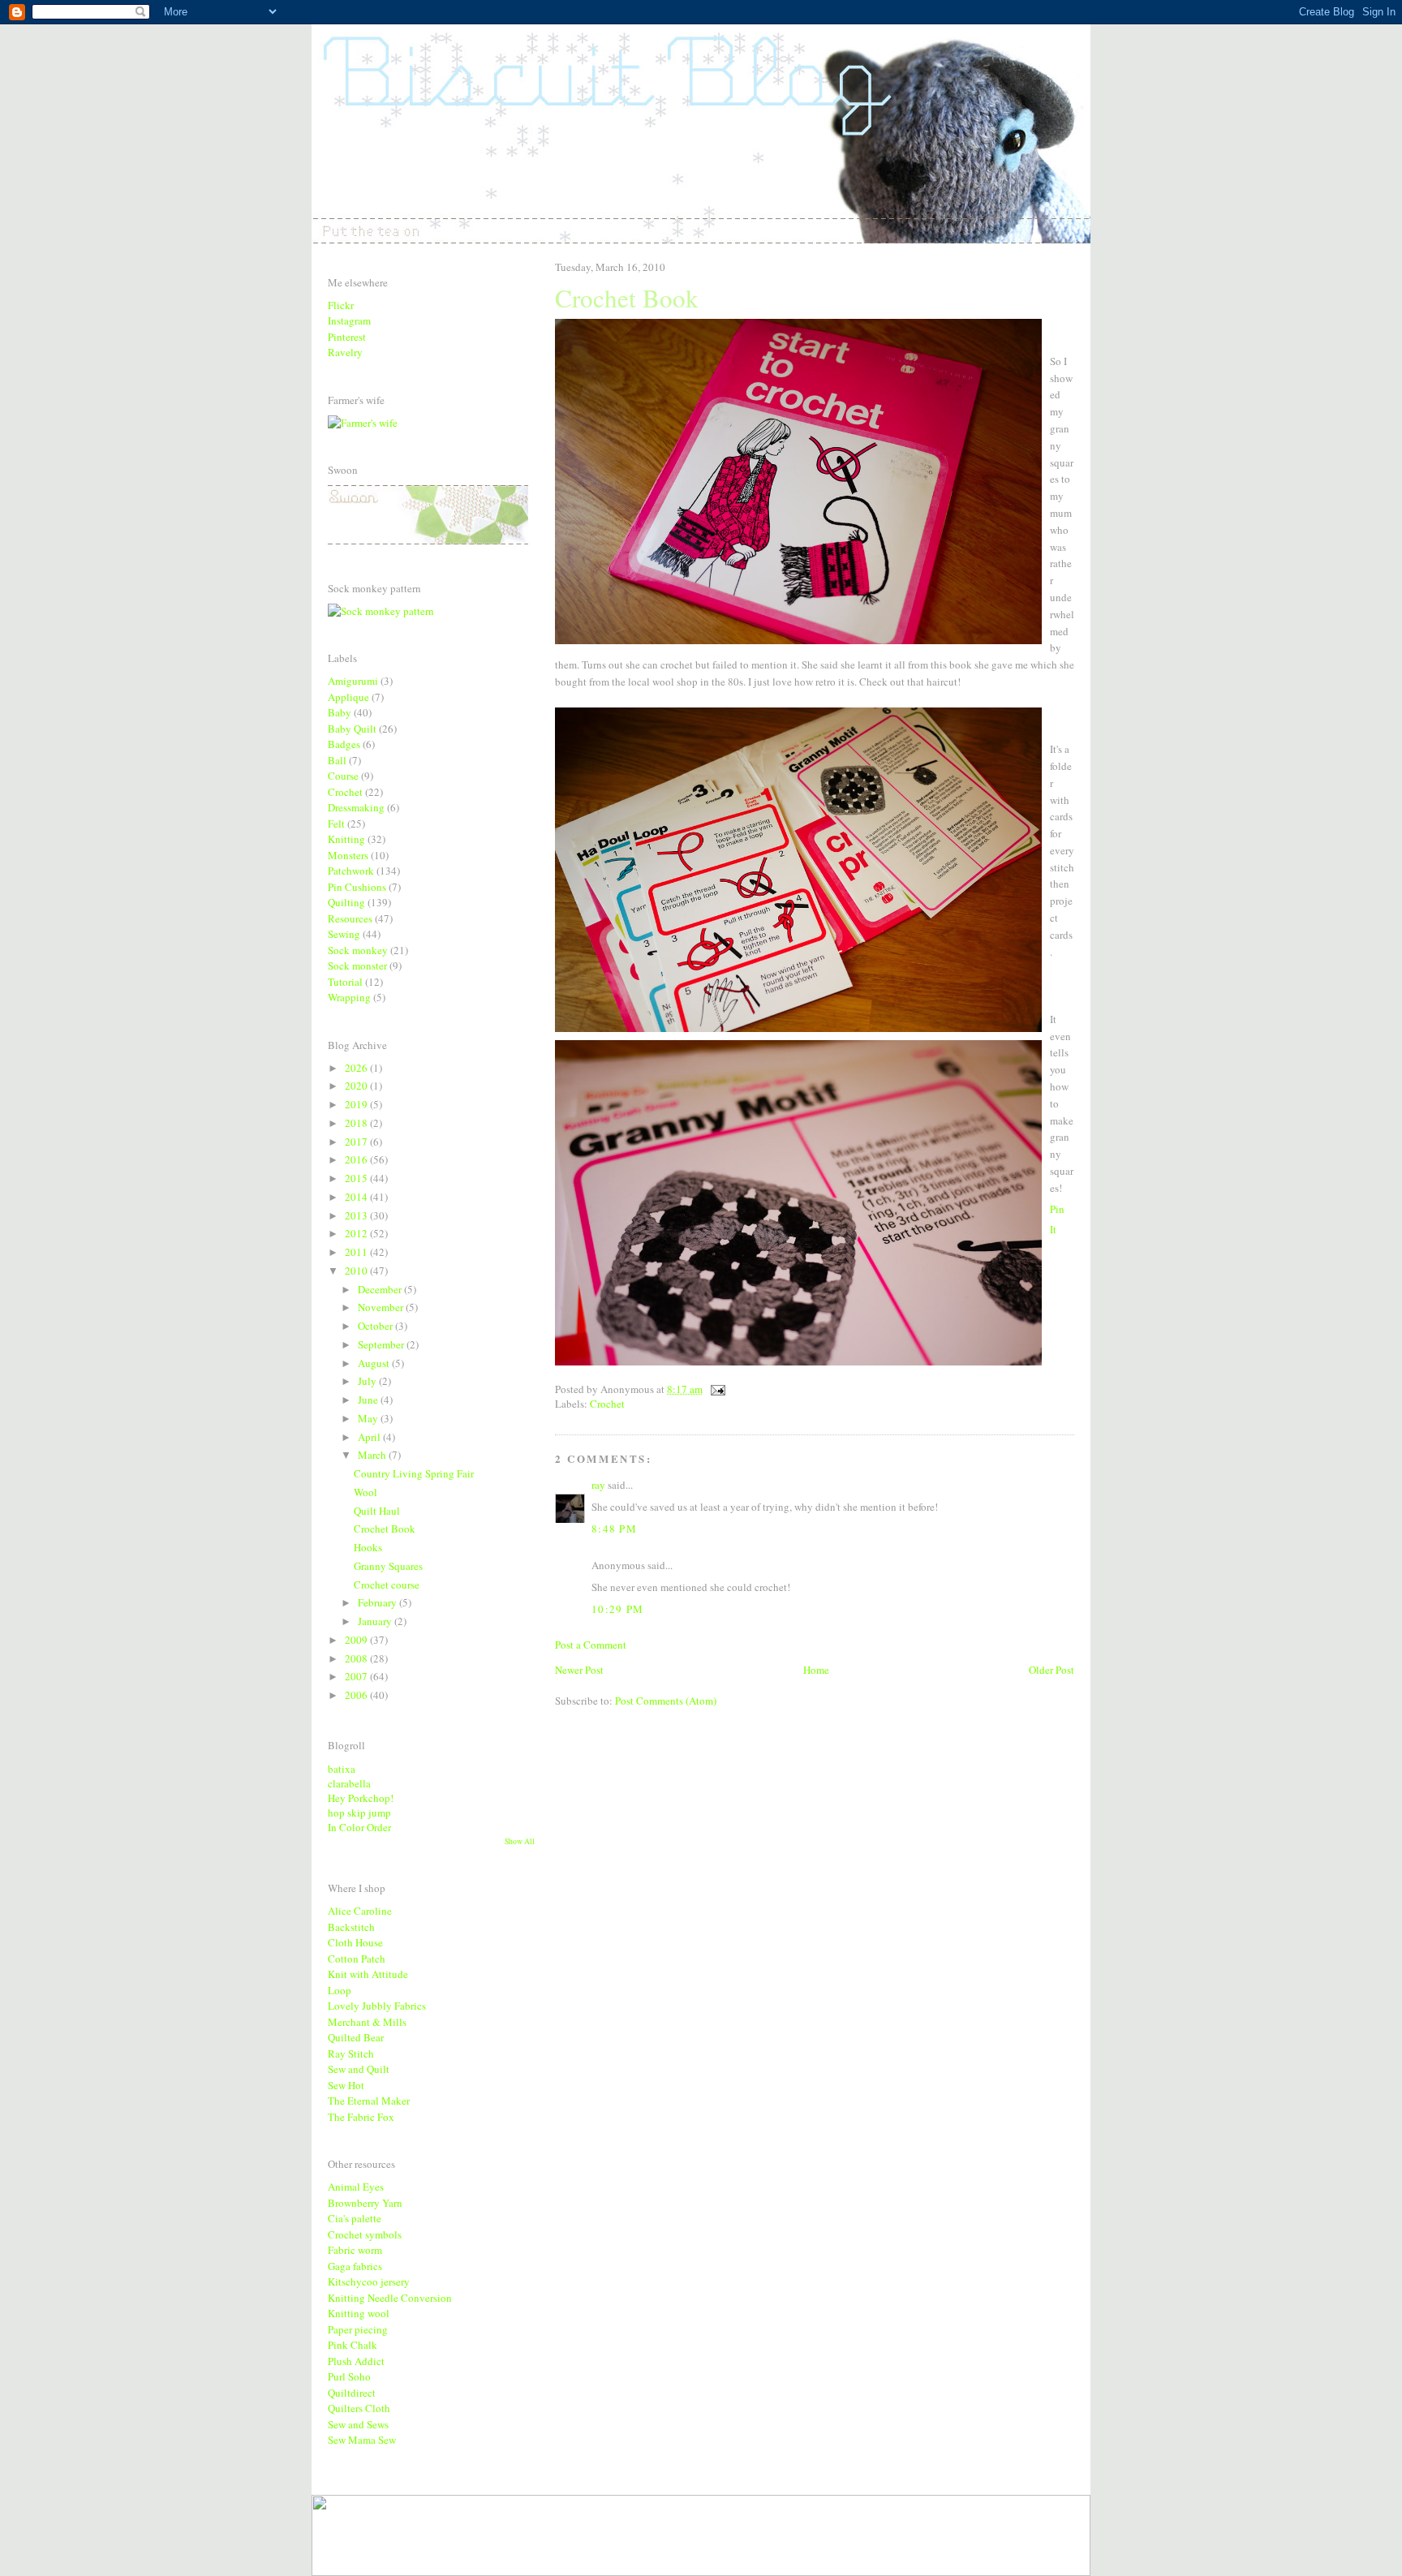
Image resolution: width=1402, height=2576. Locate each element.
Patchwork (351, 871)
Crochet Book (385, 1529)
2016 (357, 1159)
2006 (357, 1695)
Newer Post (579, 1670)
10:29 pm (617, 1609)
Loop (340, 1990)
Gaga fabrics (355, 2266)
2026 (357, 1068)
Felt (336, 824)
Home (816, 1670)
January (376, 1621)
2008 (357, 1658)
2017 (357, 1142)
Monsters (348, 855)
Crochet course (387, 1585)
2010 (357, 1271)
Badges (344, 744)
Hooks (368, 1547)
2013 (357, 1215)
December (381, 1289)
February (378, 1602)
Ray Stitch (351, 2053)
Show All (520, 1841)
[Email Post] (715, 1389)
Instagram (349, 320)
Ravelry (345, 352)
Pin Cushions (357, 887)
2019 (357, 1104)
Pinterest (347, 337)
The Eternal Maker (369, 2101)
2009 (357, 1640)
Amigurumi (353, 681)
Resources (350, 918)
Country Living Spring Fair (414, 1473)
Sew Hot (346, 2085)
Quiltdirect (352, 2393)
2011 (357, 1252)
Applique (348, 697)
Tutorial (345, 982)
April (370, 1437)
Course (343, 776)
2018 (357, 1123)
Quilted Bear (356, 2037)
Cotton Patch (357, 1959)
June (369, 1400)
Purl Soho (349, 2376)
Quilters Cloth (359, 2408)
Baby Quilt (352, 729)
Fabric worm (355, 2250)
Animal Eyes (356, 2187)
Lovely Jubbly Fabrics (377, 2006)
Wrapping (349, 997)
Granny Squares (388, 1566)
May (369, 1418)
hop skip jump (359, 1813)
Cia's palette (355, 2218)
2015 (357, 1178)
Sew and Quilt (359, 2069)
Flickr (341, 305)
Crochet (607, 1404)
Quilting (346, 902)
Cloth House (355, 1942)
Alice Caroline (360, 1911)
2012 (357, 1233)
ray (598, 1485)
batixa (342, 1769)
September (382, 1344)
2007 (357, 1676)
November (382, 1307)
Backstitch (351, 1927)
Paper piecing (358, 2329)
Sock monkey (358, 950)
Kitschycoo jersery (369, 2281)
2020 (357, 1086)
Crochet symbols (365, 2234)
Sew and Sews (358, 2424)
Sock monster (357, 965)
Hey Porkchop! (361, 1798)
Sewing (344, 934)
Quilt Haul (377, 1511)
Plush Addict (356, 2361)
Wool (366, 1492)
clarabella (349, 1783)
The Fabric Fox (361, 2117)
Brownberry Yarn (365, 2203)
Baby (340, 712)
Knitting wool (359, 2313)
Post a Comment (591, 1645)
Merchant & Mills (367, 2022)
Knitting (346, 839)
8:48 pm (614, 1529)
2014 (357, 1197)
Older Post (1051, 1670)
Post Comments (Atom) (666, 1701)
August (375, 1363)
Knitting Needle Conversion (390, 2298)
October (376, 1326)
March (373, 1455)
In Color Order (359, 1827)
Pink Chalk (353, 2345)
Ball (337, 760)
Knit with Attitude (368, 1974)
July (368, 1381)
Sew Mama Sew (362, 2440)
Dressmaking (356, 807)
